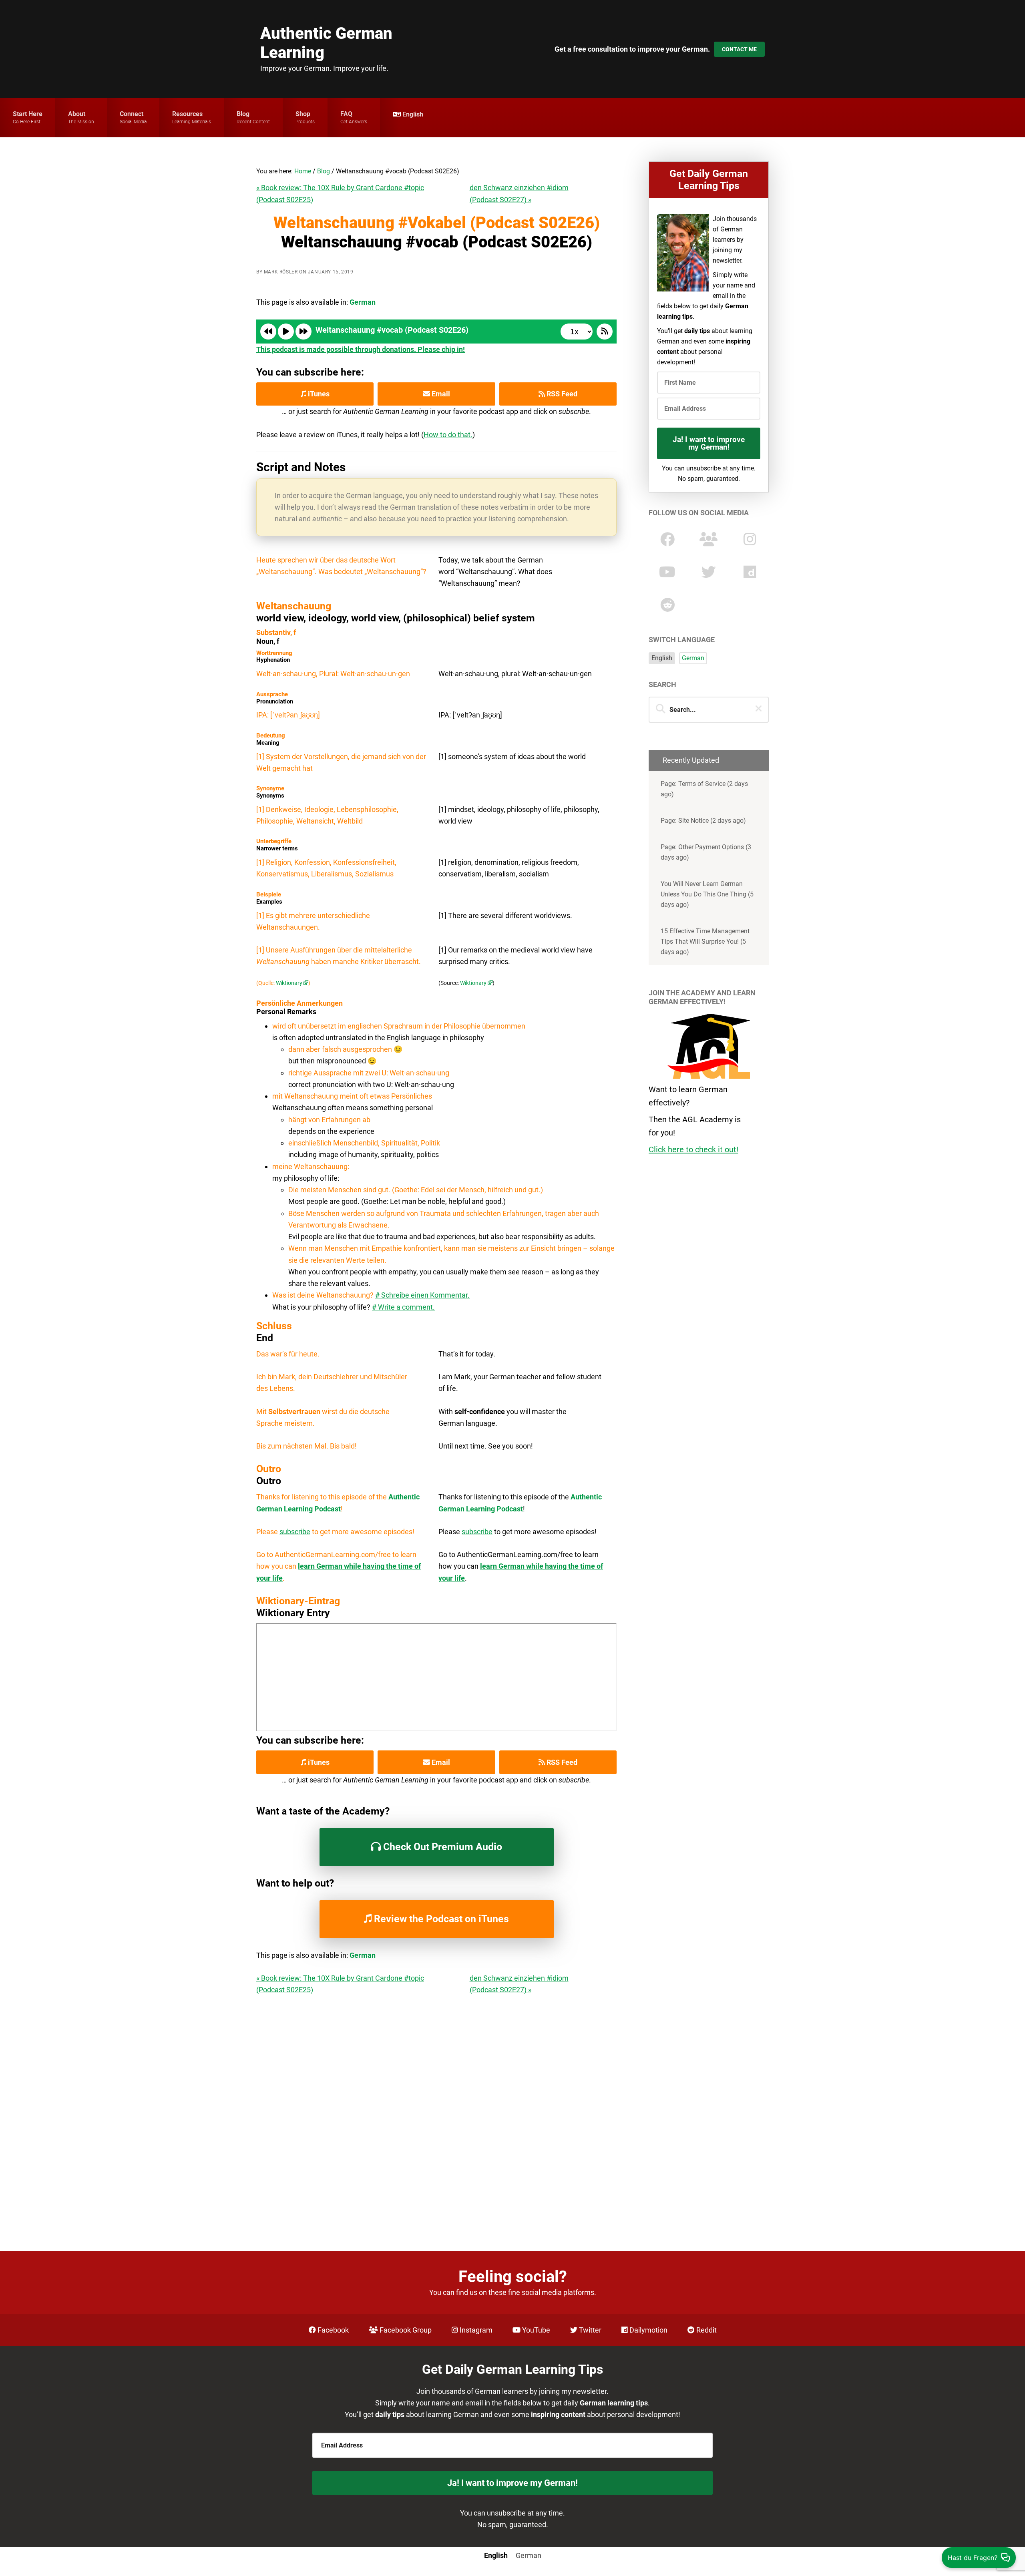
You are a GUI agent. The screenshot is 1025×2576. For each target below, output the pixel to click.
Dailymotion (648, 2330)
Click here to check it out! (693, 1149)
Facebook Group (405, 2330)
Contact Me (739, 49)
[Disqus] (436, 2104)
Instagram (475, 2330)
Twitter (589, 2330)
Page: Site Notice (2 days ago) (703, 821)
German (693, 658)
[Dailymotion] (750, 572)
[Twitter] (709, 572)
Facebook (332, 2330)
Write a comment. (406, 1307)
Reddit (706, 2330)
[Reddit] (667, 605)
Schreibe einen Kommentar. (425, 1295)
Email (440, 394)
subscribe (295, 1532)
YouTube (535, 2330)
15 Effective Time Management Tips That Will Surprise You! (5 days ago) (705, 941)
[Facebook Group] (708, 539)
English (662, 658)
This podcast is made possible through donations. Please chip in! (361, 349)
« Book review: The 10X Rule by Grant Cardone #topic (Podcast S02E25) (340, 193)
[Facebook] (667, 539)
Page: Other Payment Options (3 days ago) (706, 852)
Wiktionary (289, 983)
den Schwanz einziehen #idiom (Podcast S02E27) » (519, 193)
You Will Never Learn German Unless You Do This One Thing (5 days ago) (707, 894)
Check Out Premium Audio (441, 1847)
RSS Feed (561, 394)
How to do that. (448, 435)
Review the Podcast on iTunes (440, 1919)
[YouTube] (667, 572)
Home (303, 171)
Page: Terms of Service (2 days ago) (704, 789)
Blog (324, 171)
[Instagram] (750, 539)
